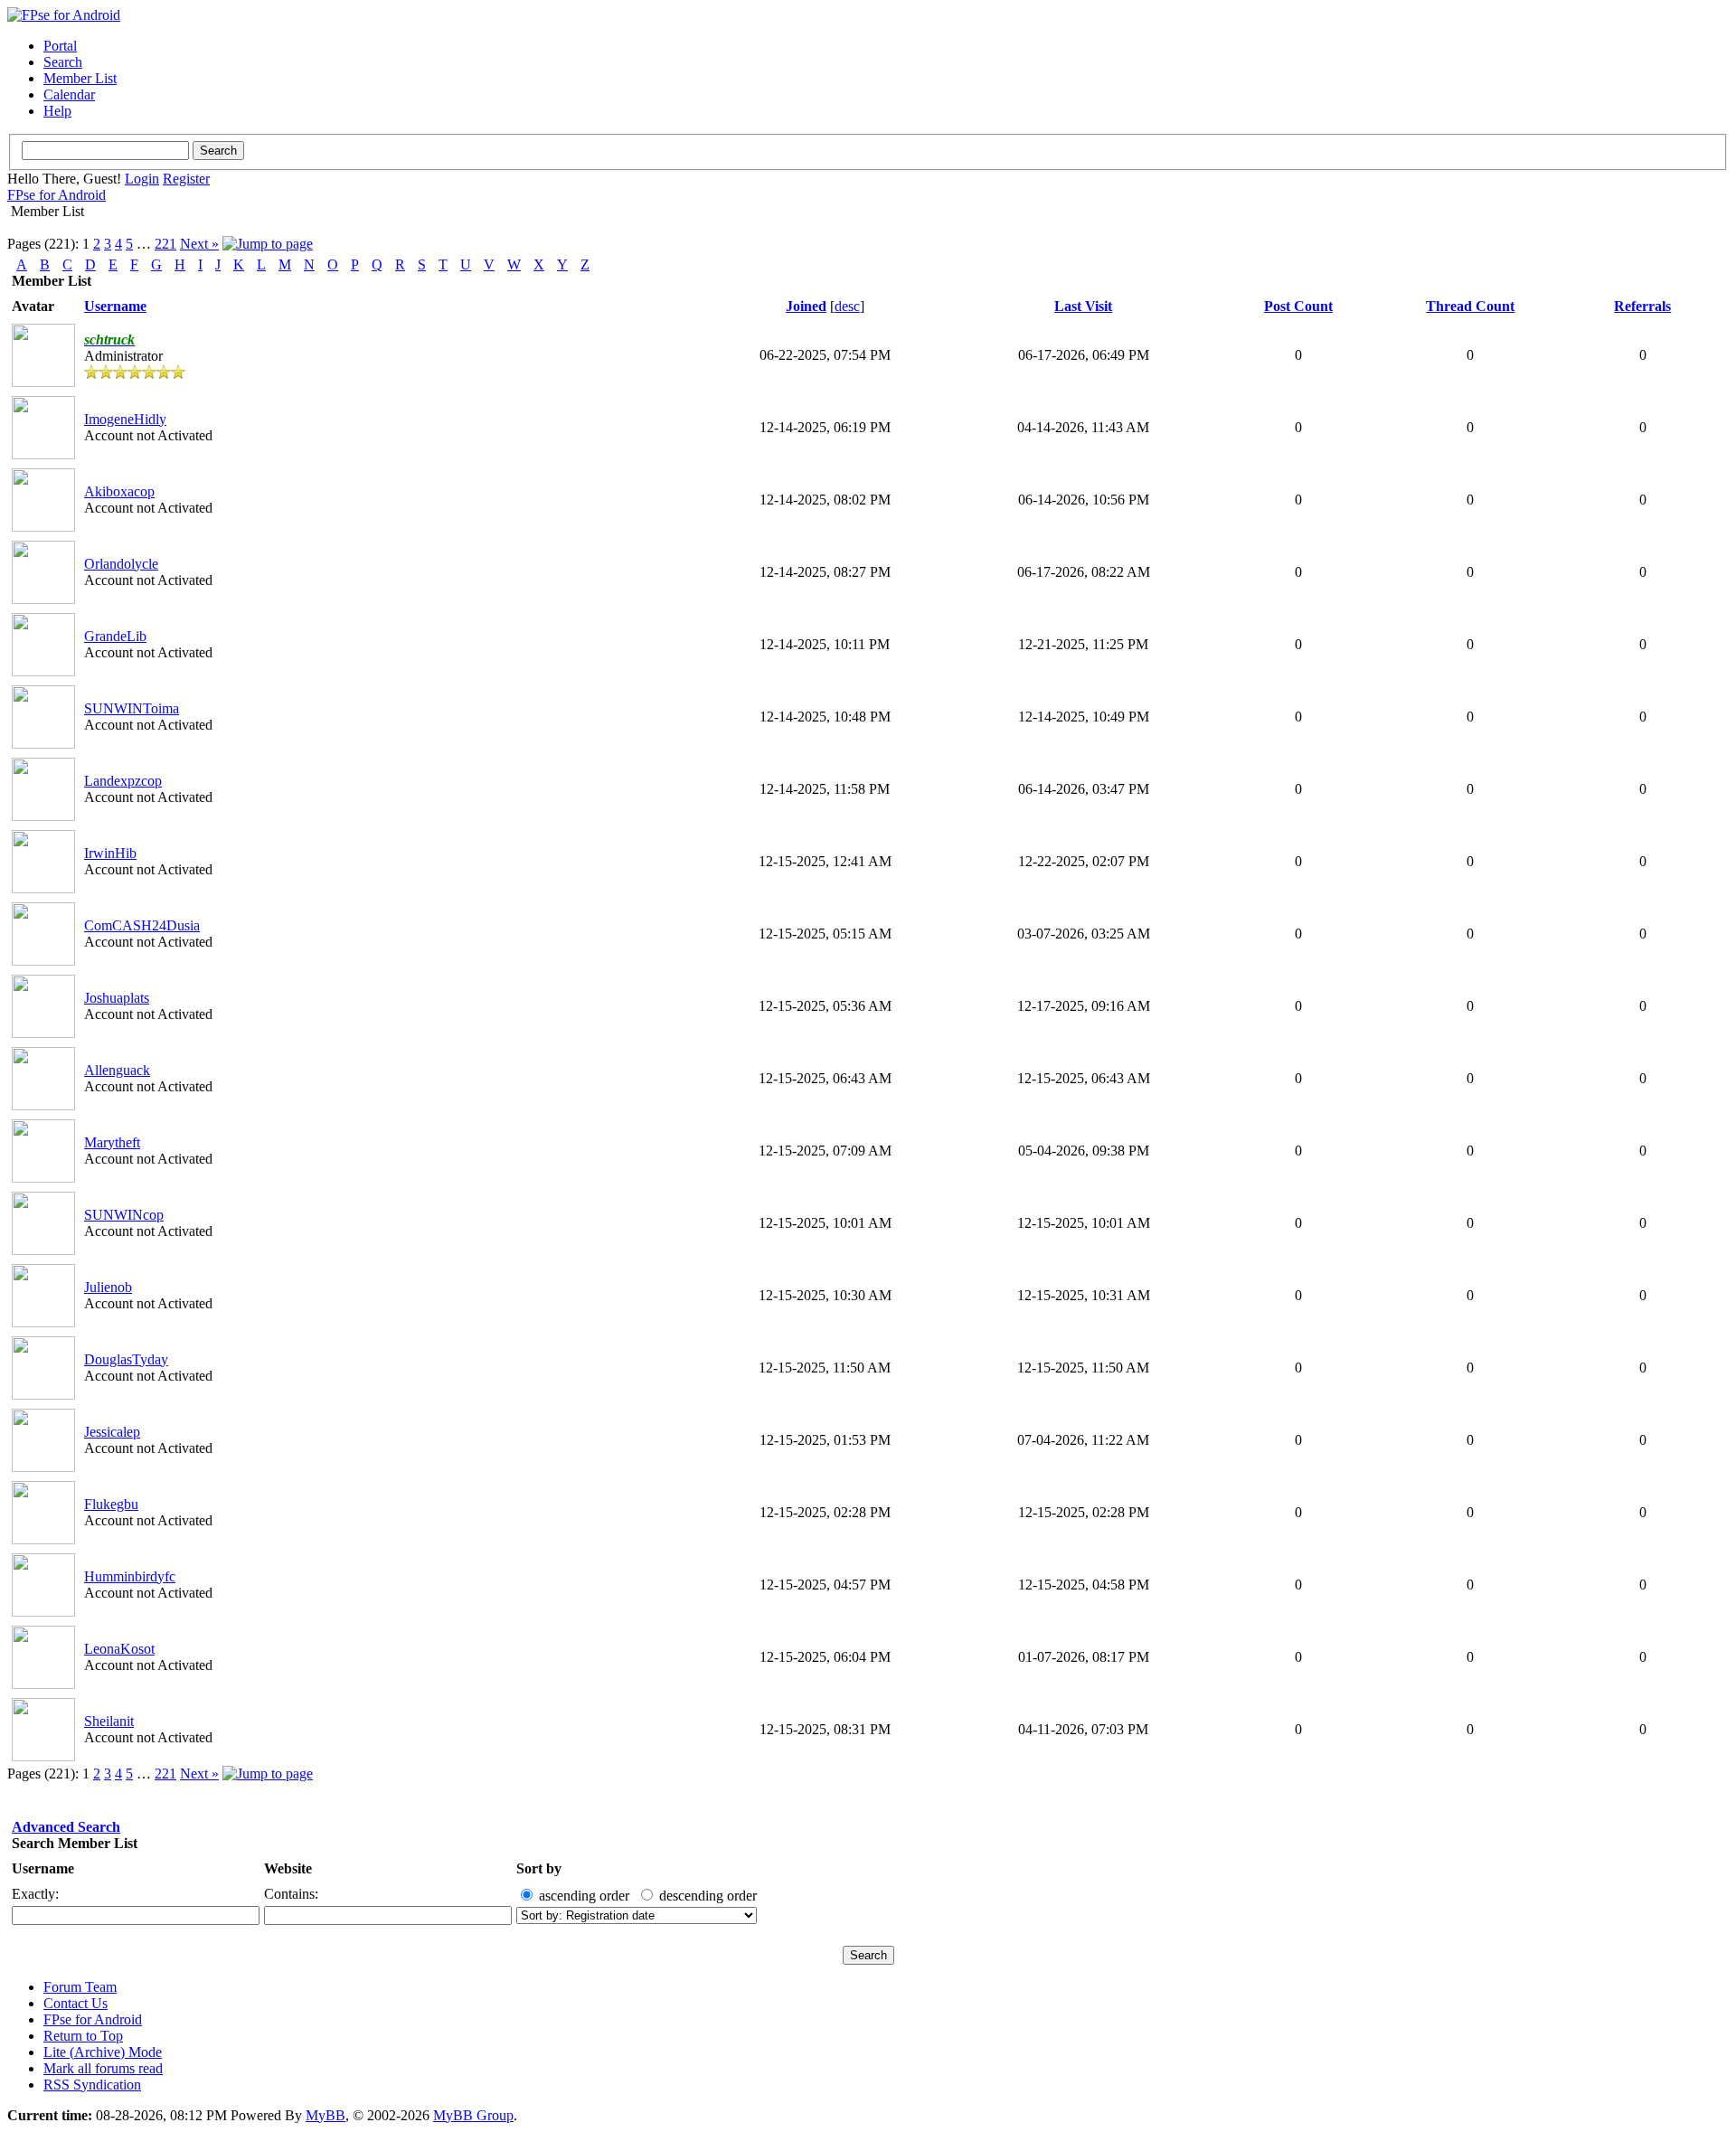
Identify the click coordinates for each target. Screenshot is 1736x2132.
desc (847, 306)
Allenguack (117, 1070)
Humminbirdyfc (130, 1576)
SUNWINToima (132, 708)
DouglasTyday (126, 1359)
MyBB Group (473, 2115)
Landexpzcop (123, 781)
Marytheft (112, 1142)
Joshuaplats (117, 998)
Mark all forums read (103, 2068)
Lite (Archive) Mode (103, 2052)
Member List (80, 78)
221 (165, 244)
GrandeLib (115, 636)
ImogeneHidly (125, 419)
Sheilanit (109, 1721)
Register (186, 179)
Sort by (539, 1868)
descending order (708, 1896)
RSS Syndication (92, 2085)
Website (288, 1868)
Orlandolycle (121, 564)
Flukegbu (111, 1504)
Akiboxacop (119, 491)
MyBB (325, 2115)
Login (142, 179)
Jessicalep (112, 1432)
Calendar (69, 94)
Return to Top (83, 2036)
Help (57, 111)
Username (43, 1868)
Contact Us (75, 2003)
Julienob (108, 1287)
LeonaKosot (119, 1649)
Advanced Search (66, 1827)
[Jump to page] (268, 244)
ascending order (584, 1896)
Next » (199, 244)
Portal (60, 46)
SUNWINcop (124, 1215)
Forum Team (80, 1987)
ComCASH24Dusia (142, 925)
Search (63, 62)
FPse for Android (57, 195)
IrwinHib (110, 853)
